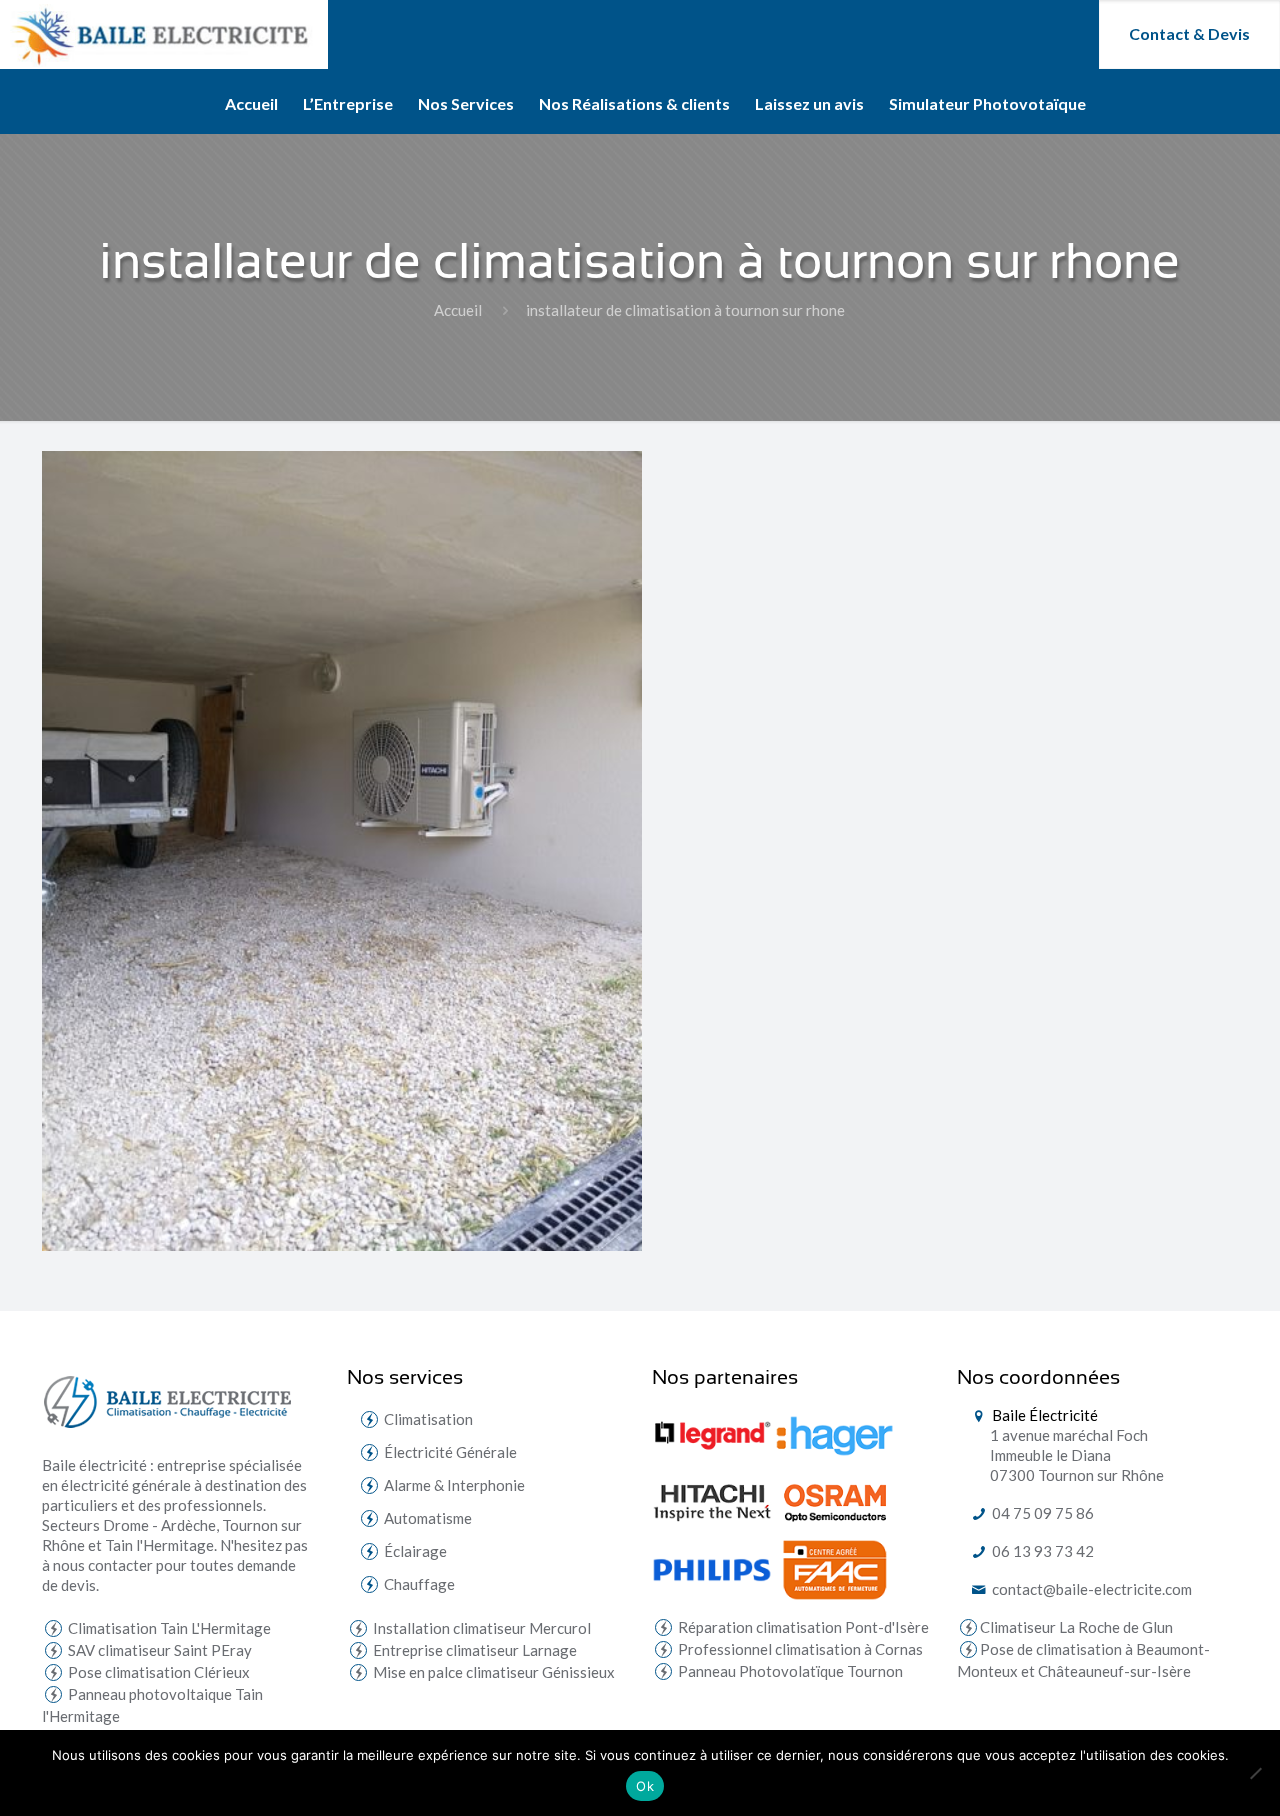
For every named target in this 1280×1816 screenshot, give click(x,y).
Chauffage (419, 1584)
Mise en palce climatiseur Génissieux (492, 1672)
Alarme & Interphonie (454, 1485)
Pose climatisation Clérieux (157, 1672)
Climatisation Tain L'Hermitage (168, 1628)
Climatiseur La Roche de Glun (1076, 1627)
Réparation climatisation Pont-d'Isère (802, 1627)
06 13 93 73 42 (1041, 1551)
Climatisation (428, 1419)
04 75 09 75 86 (1041, 1513)
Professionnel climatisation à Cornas (799, 1649)
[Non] (1255, 1773)
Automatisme (428, 1518)
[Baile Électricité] (164, 34)
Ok (645, 1786)
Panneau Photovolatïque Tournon (789, 1671)
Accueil (458, 310)
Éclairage (415, 1551)
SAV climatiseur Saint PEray (158, 1650)
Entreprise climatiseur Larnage (473, 1650)
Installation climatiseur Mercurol (480, 1628)
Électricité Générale (450, 1452)
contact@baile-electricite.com (1090, 1589)
